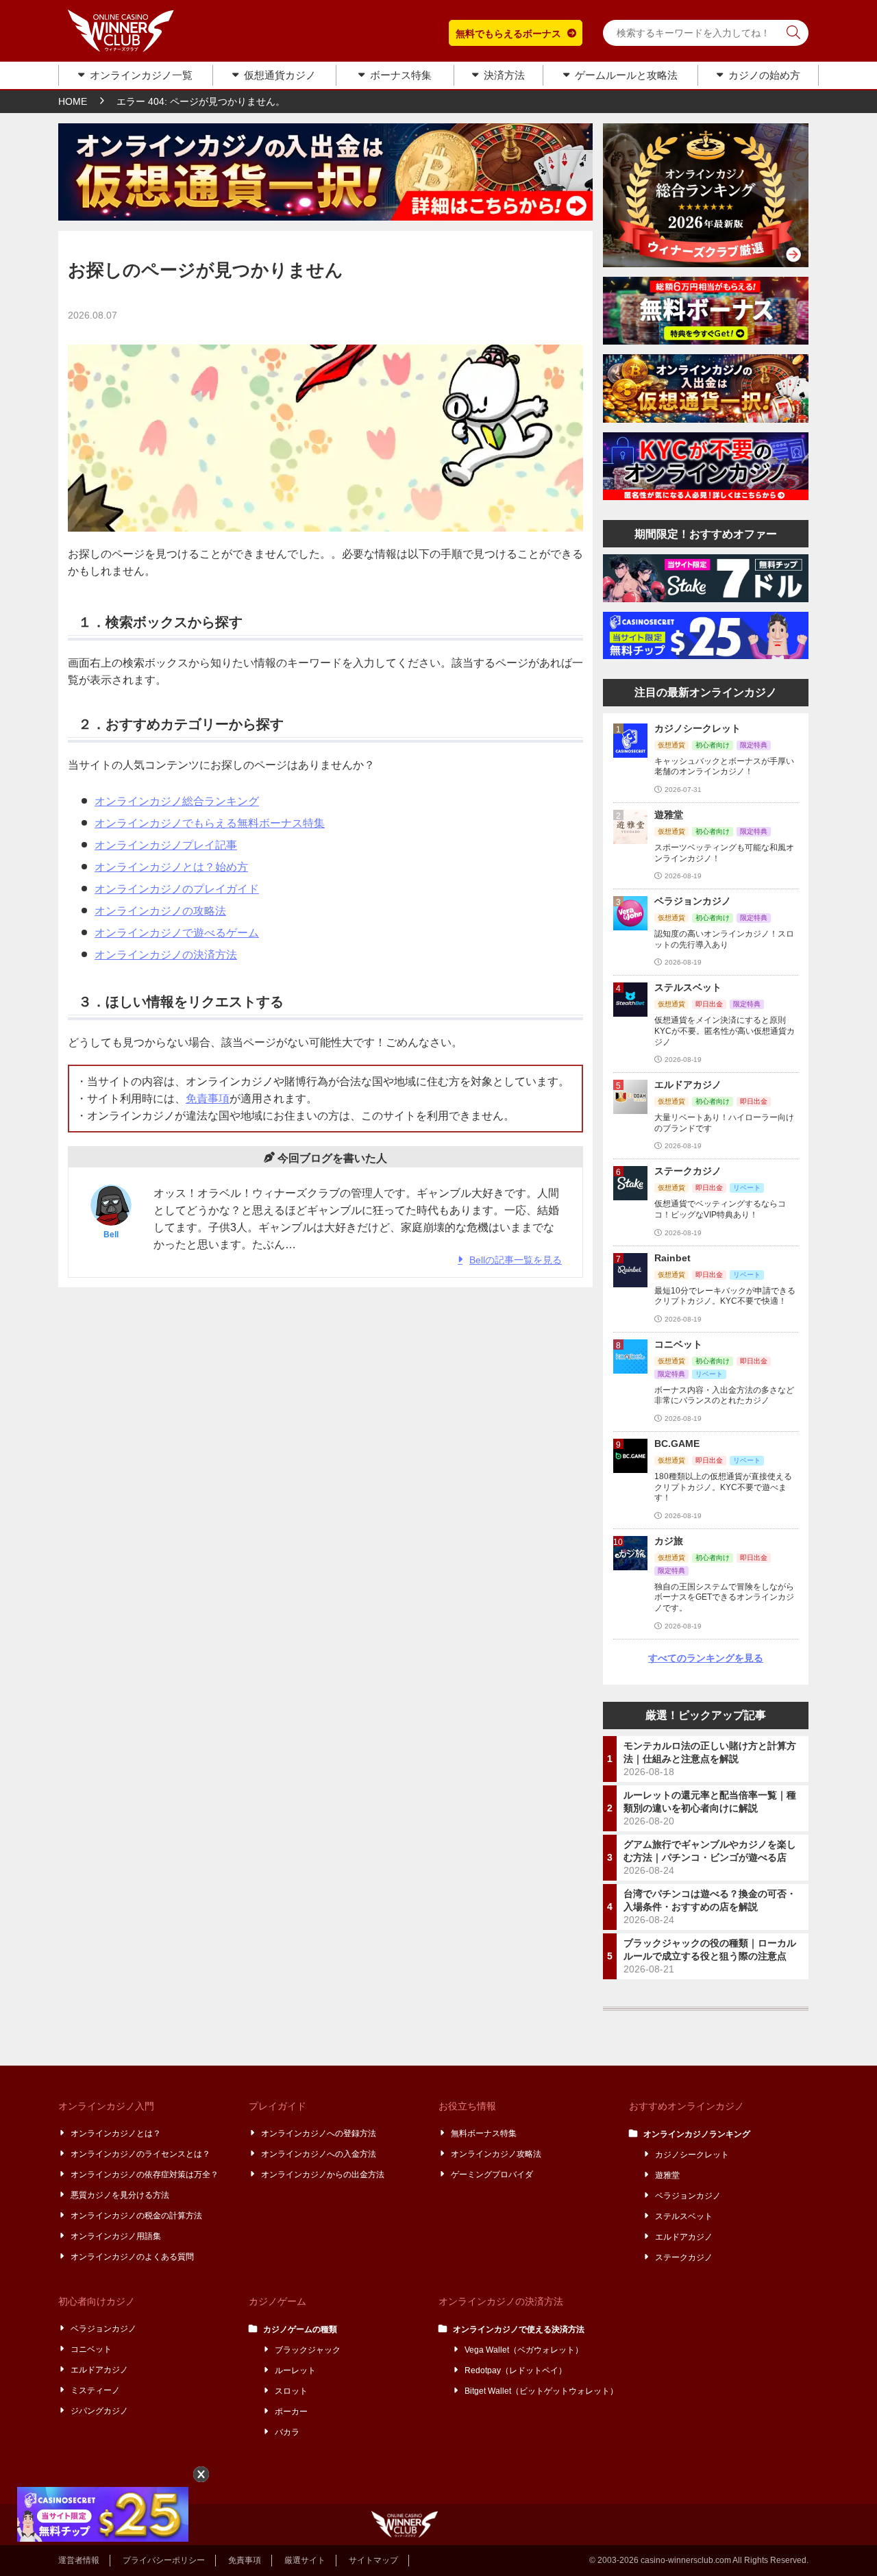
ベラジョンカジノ (689, 2196)
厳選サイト (305, 2560)
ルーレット (296, 2370)
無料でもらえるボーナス (508, 34)
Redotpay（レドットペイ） (516, 2370)
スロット (292, 2391)
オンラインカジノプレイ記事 (166, 845)
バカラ (288, 2432)
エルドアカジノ (684, 2237)
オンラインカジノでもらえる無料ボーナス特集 (210, 823)
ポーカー (292, 2412)
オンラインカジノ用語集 (116, 2236)
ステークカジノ (684, 2257)
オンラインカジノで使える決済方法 (519, 2329)
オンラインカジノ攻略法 (497, 2154)
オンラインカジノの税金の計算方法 (137, 2216)
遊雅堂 (668, 2175)
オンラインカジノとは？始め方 (171, 867)
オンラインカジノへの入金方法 (319, 2154)
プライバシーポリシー (164, 2560)
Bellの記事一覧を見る (516, 1260)
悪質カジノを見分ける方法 (121, 2195)
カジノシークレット (693, 2155)
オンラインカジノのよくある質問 (133, 2257)
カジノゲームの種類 (301, 2329)
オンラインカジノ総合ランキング (177, 801)
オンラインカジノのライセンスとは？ (141, 2154)
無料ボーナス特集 (484, 2133)
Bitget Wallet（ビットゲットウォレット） (542, 2391)
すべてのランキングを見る (706, 1658)
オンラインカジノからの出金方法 (323, 2175)
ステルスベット (684, 2216)
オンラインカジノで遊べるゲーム (177, 933)
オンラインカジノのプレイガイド (177, 889)
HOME (73, 101)
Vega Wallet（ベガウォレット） (524, 2350)
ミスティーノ (96, 2390)
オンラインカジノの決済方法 (166, 955)
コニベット (92, 2349)
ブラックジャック (308, 2350)
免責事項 (208, 1099)
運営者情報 (79, 2560)
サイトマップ (373, 2560)
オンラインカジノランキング (697, 2134)
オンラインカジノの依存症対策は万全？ (145, 2175)
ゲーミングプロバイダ (493, 2175)
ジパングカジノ (100, 2411)
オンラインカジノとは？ (116, 2133)
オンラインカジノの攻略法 (160, 911)
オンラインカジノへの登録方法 (319, 2133)
